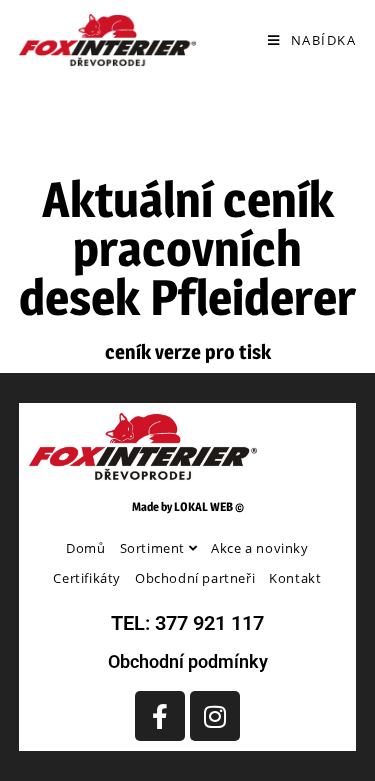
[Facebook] (160, 716)
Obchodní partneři (195, 578)
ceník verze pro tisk (188, 352)
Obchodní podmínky (188, 661)
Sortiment (154, 548)
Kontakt (295, 578)
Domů (85, 548)
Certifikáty (87, 578)
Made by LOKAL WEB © (188, 506)
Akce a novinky (259, 548)
